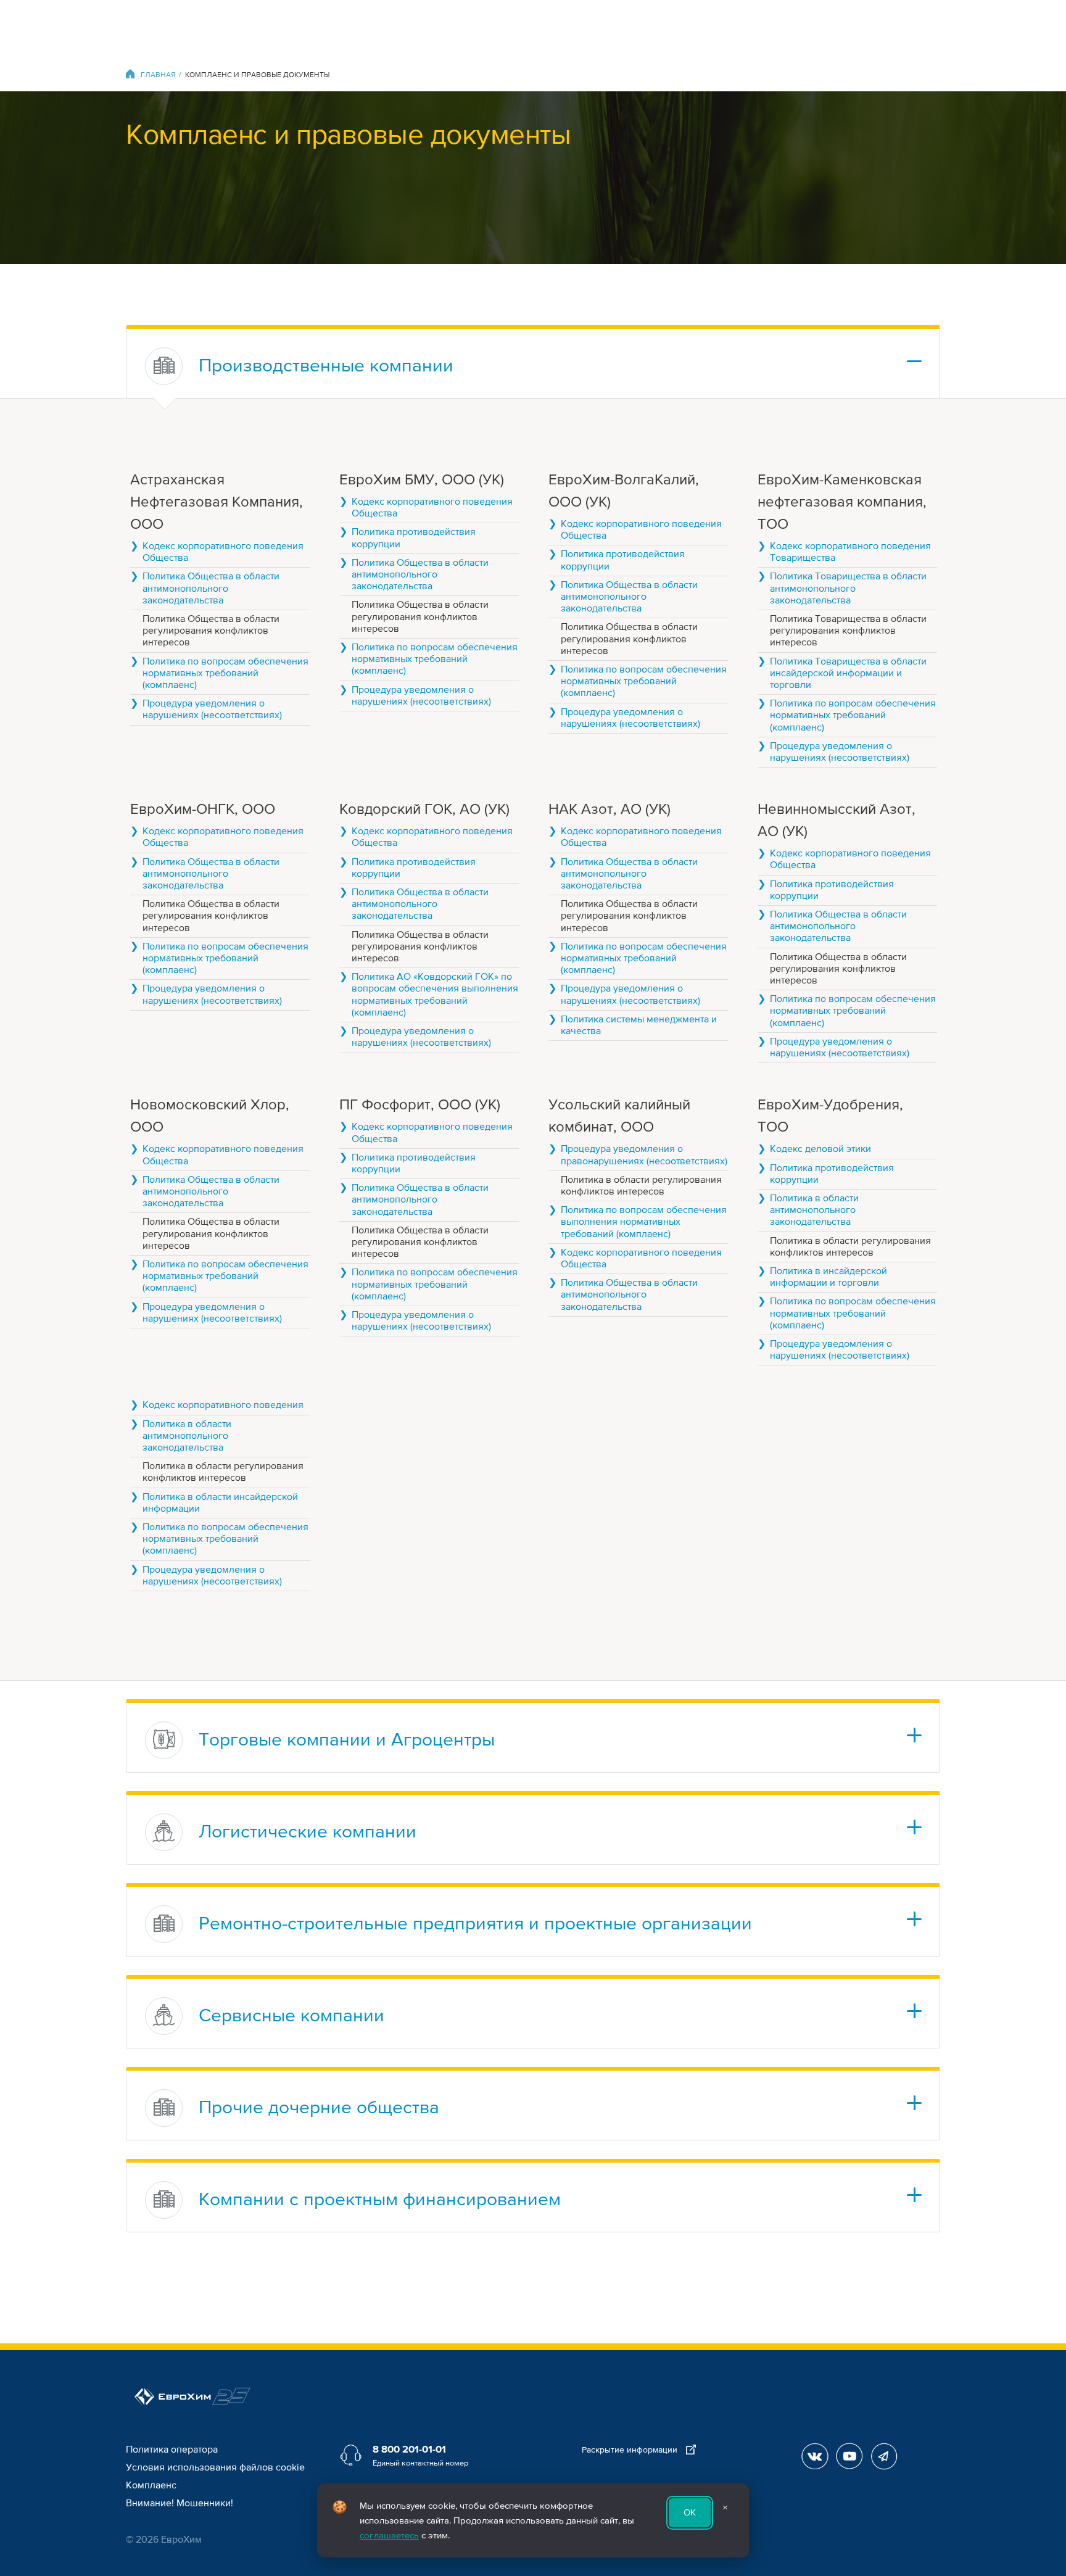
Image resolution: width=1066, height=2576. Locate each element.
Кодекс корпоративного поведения (223, 1405)
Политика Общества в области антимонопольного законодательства (211, 588)
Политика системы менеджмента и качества (639, 1025)
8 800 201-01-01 (409, 2450)
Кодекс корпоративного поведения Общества (223, 552)
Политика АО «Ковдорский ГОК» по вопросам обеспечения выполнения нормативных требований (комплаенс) (435, 995)
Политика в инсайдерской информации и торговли (828, 1277)
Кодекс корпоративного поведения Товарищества (850, 552)
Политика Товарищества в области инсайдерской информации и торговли (848, 673)
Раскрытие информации (631, 2450)
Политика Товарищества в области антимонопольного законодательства (848, 588)
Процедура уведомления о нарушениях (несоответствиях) (212, 710)
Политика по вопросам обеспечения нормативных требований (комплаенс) (225, 673)
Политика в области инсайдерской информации (220, 1503)
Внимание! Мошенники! (180, 2503)
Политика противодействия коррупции (414, 538)
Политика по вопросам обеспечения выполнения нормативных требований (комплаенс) (644, 1222)
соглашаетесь (389, 2535)
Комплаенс (151, 2485)
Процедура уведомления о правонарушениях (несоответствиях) (644, 1155)
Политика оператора (172, 2450)
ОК (690, 2512)
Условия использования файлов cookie (215, 2467)
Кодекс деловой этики (820, 1149)
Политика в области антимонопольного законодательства (814, 1210)
